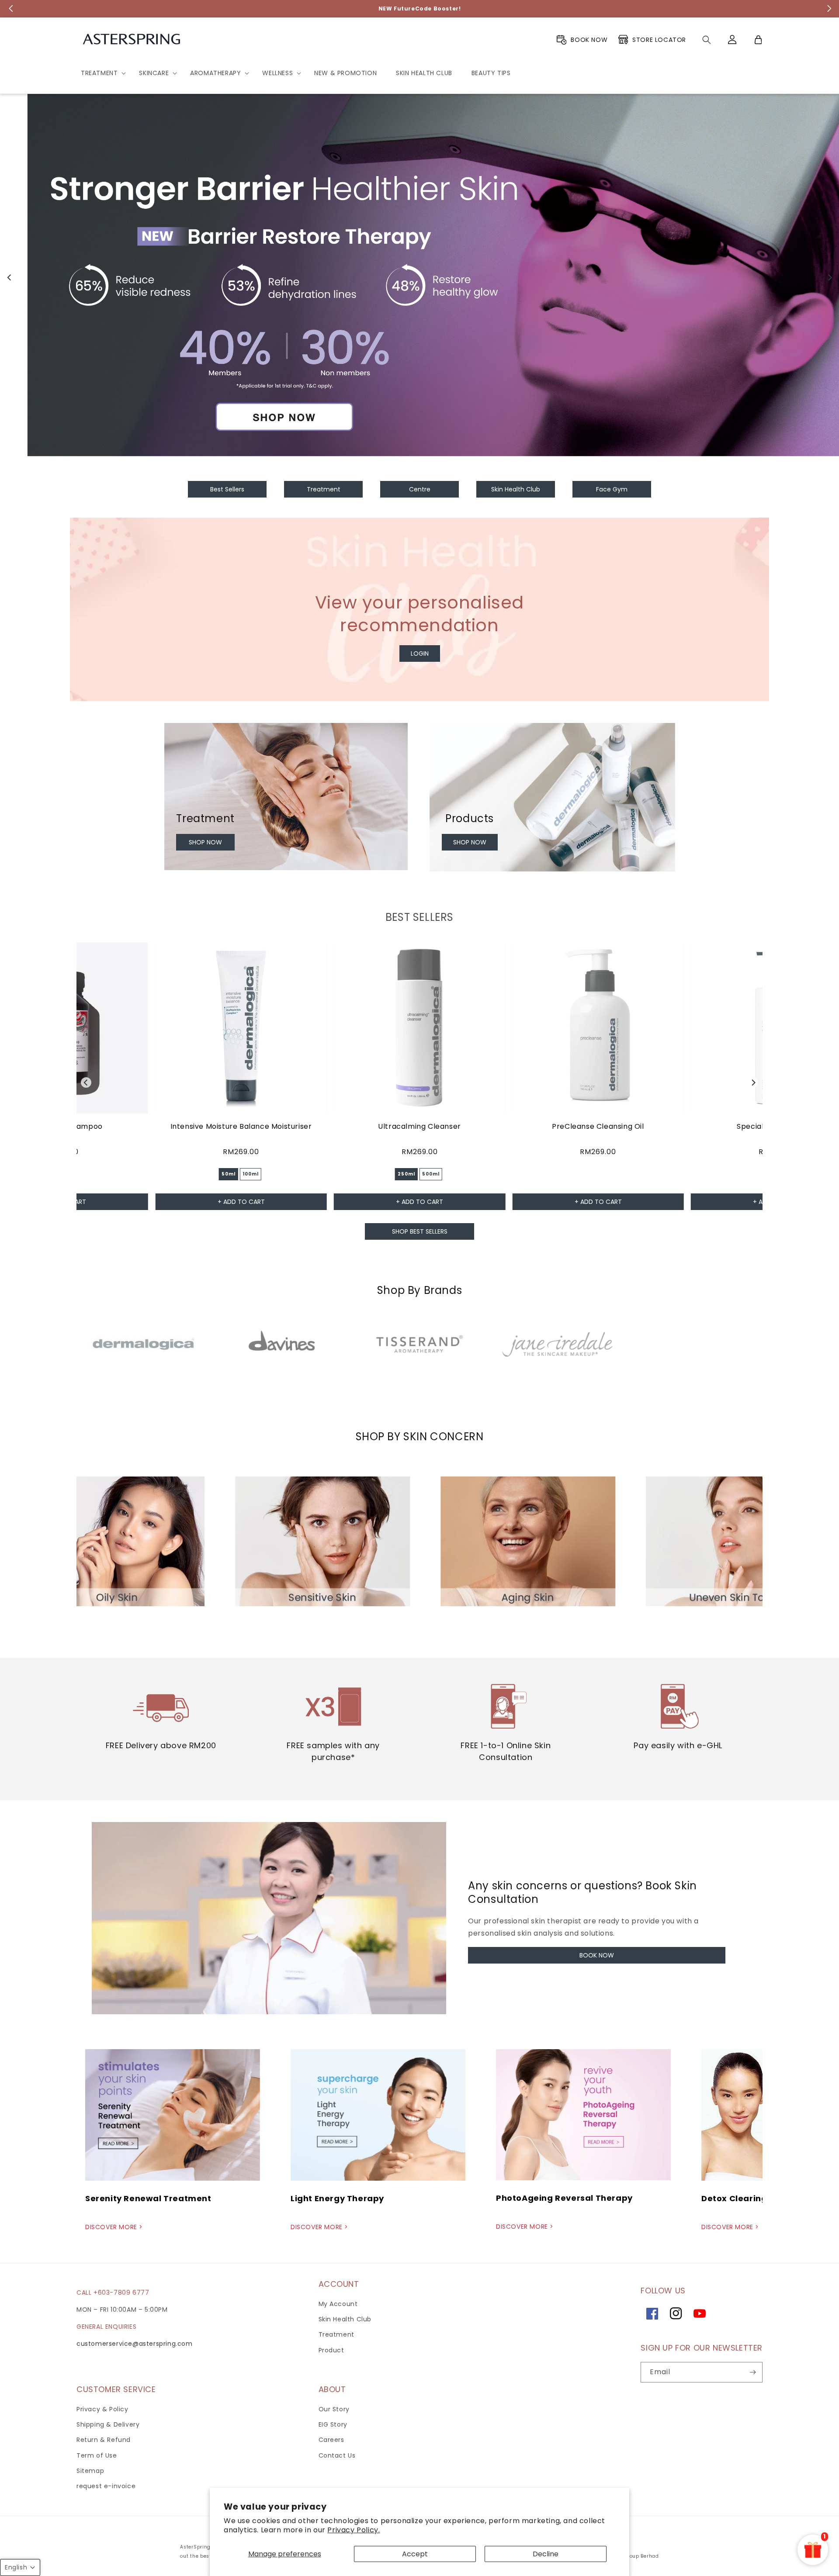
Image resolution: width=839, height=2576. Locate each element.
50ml (229, 1174)
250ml (406, 1174)
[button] (100, 73)
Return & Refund (104, 2440)
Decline (546, 2554)
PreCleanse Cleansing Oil (598, 1126)
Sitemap (90, 2471)
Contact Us (337, 2455)
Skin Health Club (345, 2319)
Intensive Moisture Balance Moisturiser (241, 1126)
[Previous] (10, 277)
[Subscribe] (752, 2372)
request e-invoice (106, 2486)
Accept (415, 2554)
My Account (338, 2304)
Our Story (334, 2409)
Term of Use (97, 2455)
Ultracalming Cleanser (419, 1126)
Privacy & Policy (102, 2409)
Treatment (336, 2334)
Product (331, 2350)
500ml (431, 1174)
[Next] (829, 277)
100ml (251, 1174)
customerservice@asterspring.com (135, 2344)
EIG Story (333, 2424)
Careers (331, 2440)
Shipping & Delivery (108, 2424)
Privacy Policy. (354, 2530)
